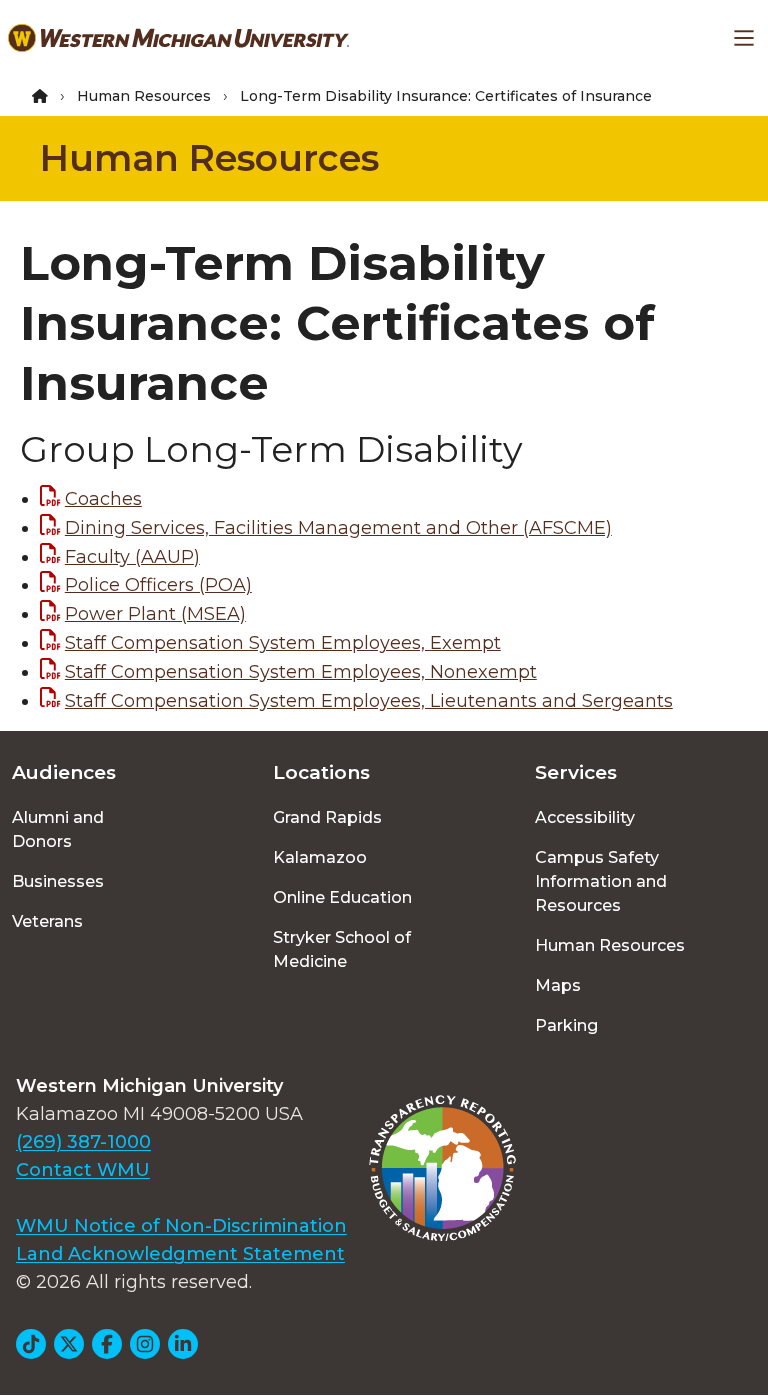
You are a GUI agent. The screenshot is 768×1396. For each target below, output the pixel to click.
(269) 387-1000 (83, 1142)
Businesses (58, 881)
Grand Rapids (327, 817)
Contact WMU (83, 1170)
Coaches (103, 499)
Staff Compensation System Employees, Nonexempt (301, 672)
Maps (558, 985)
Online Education (342, 897)
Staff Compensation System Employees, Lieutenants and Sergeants (369, 701)
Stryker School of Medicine (342, 949)
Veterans (47, 921)
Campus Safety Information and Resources (601, 881)
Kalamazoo (320, 857)
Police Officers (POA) (158, 585)
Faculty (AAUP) (132, 557)
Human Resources (144, 96)
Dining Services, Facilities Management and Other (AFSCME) (338, 528)
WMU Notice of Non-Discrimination (181, 1226)
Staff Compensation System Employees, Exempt (283, 643)
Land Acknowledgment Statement (180, 1254)
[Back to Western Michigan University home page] (178, 38)
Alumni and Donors (58, 829)
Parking (566, 1025)
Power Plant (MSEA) (155, 614)
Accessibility (585, 817)
